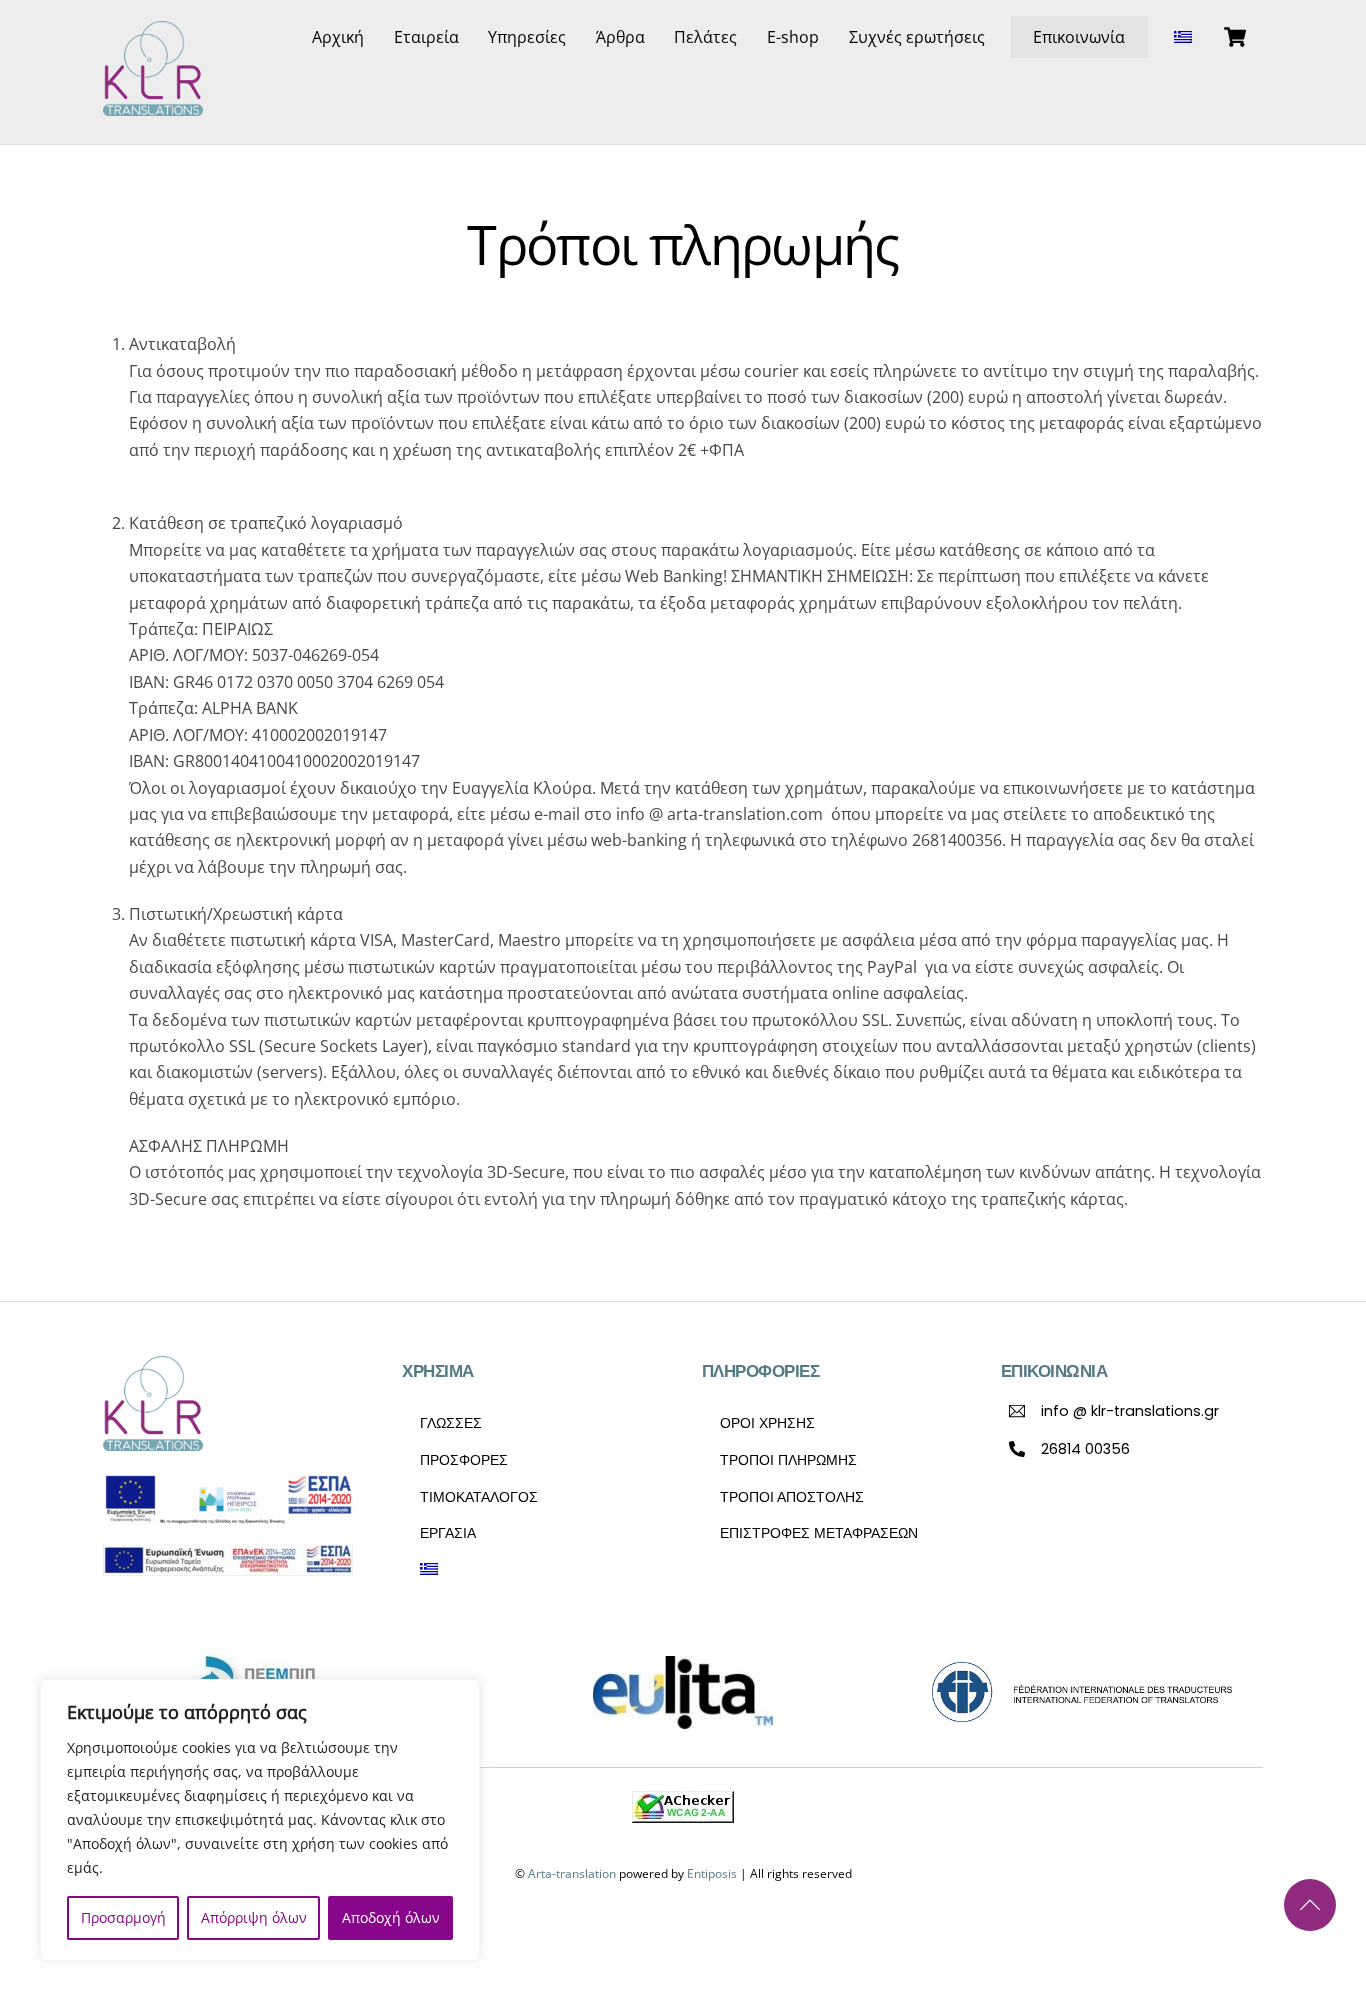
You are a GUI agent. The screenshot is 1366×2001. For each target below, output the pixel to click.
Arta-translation (572, 1873)
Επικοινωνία (1079, 37)
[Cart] (1235, 37)
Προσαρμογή (123, 1917)
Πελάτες (705, 37)
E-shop (793, 37)
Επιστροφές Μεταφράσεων (819, 1533)
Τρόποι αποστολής (792, 1497)
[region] (260, 1820)
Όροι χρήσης (767, 1423)
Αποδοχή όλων (391, 1917)
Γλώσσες (451, 1423)
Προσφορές (464, 1460)
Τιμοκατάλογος (479, 1497)
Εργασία (448, 1533)
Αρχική (338, 37)
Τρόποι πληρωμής (788, 1460)
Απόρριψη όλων (254, 1917)
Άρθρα (620, 37)
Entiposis (712, 1873)
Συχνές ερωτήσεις (917, 37)
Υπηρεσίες (527, 37)
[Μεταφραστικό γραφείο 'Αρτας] (153, 105)
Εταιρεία (426, 37)
